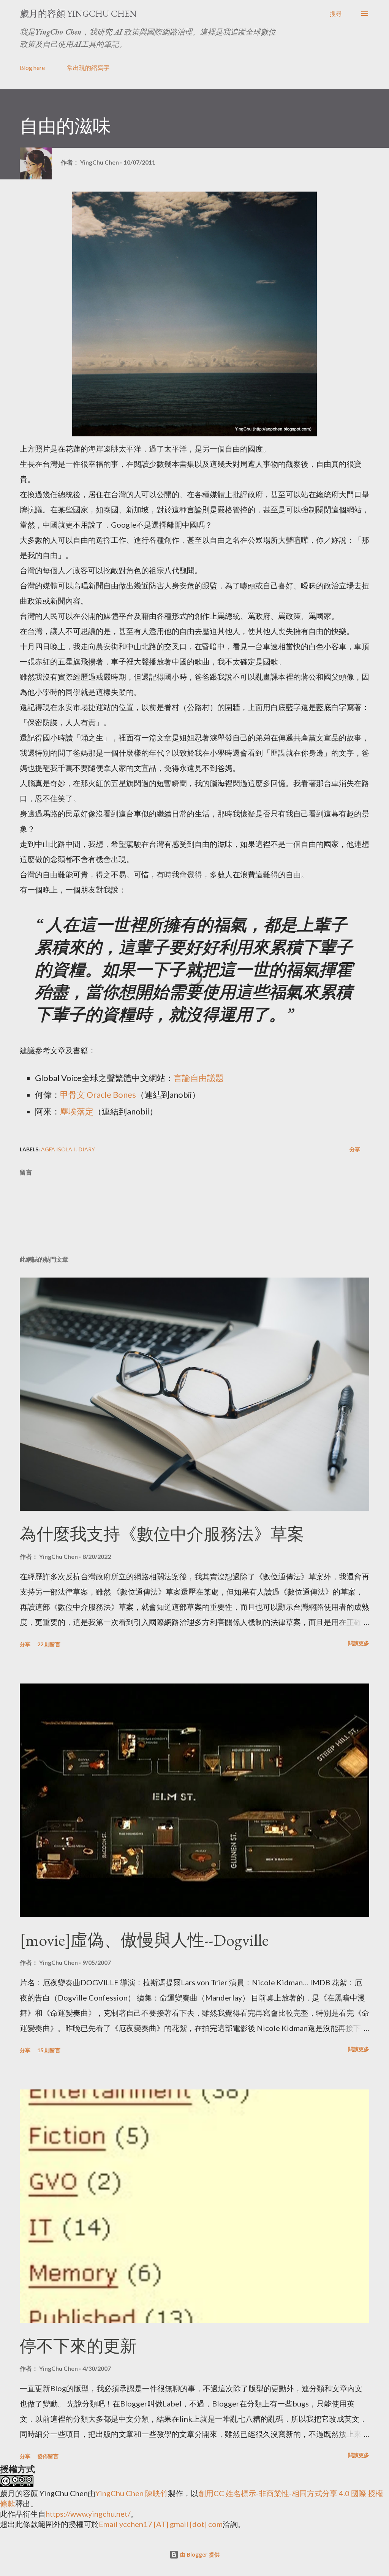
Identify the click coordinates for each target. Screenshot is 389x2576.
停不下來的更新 (78, 2346)
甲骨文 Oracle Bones (98, 1095)
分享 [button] (355, 1149)
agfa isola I (59, 1149)
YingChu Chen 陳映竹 (132, 2493)
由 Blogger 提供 (199, 2555)
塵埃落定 (77, 1111)
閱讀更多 (359, 1643)
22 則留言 (49, 1644)
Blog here (32, 67)
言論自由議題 (199, 1078)
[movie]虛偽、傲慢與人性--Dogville (144, 1940)
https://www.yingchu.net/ (88, 2514)
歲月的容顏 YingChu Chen (78, 13)
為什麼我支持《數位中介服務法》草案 (162, 1534)
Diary (87, 1149)
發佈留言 (48, 2456)
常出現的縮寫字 (88, 67)
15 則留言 (49, 2050)
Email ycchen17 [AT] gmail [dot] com (161, 2524)
